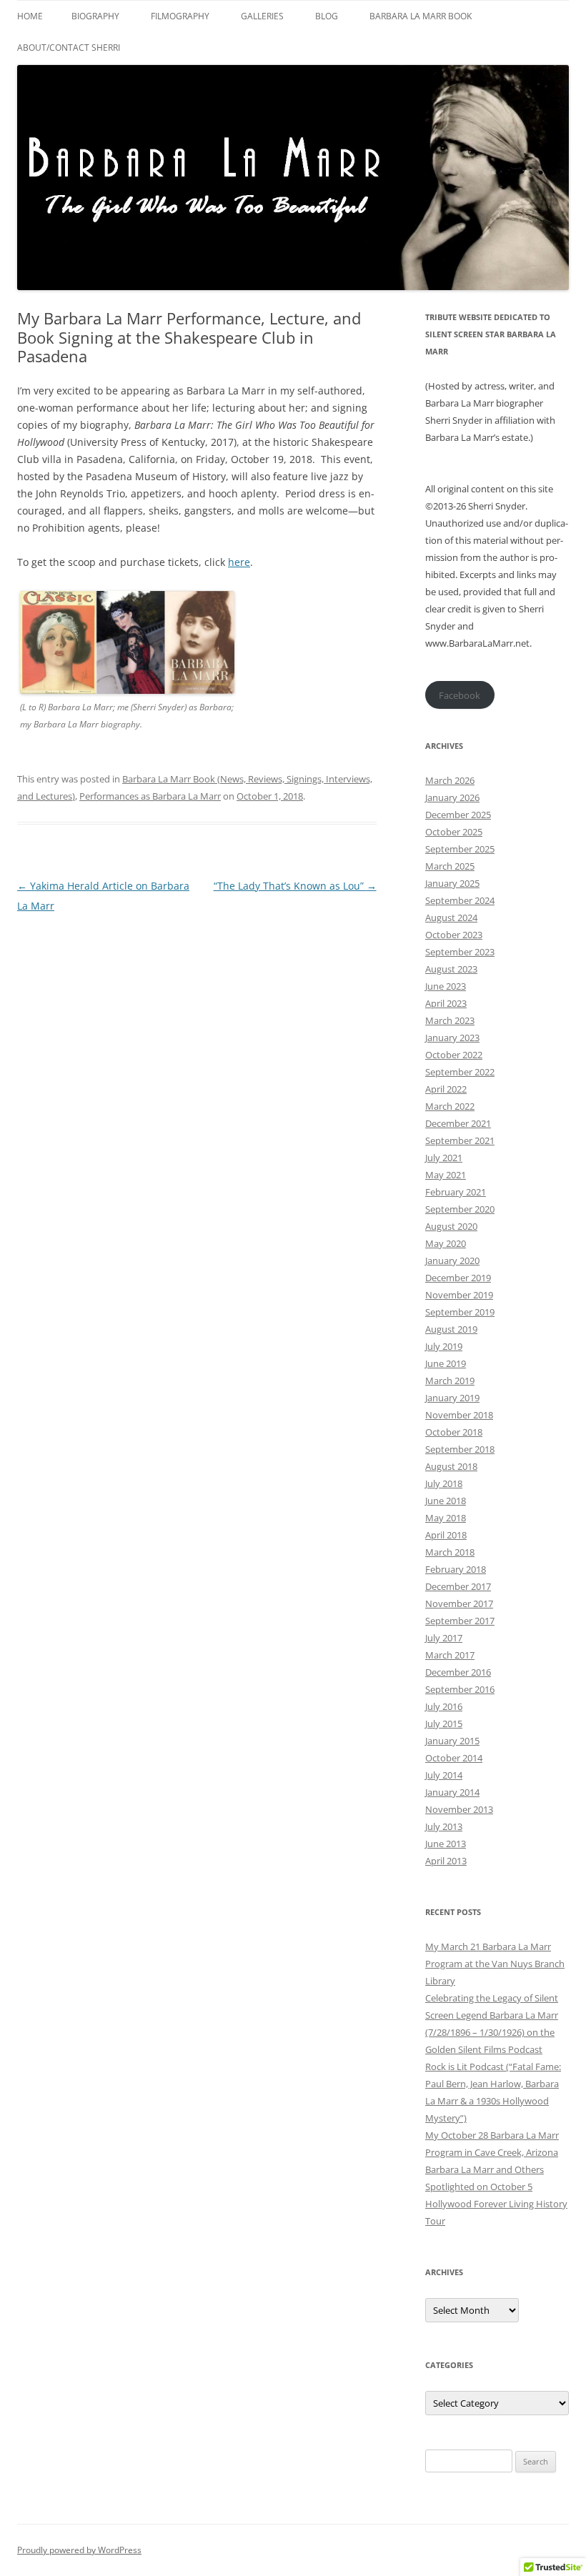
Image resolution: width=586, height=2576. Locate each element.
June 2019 (446, 1363)
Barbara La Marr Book (421, 16)
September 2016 (460, 1689)
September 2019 (460, 1312)
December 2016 (458, 1672)
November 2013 (459, 1809)
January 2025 (452, 883)
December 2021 (458, 1123)
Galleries (262, 16)
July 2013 (444, 1826)
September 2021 (460, 1140)
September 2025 (460, 849)
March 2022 (450, 1106)
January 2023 (452, 1038)
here (239, 562)
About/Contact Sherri (69, 48)
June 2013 (446, 1844)
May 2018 (446, 1518)
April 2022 (446, 1089)
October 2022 (454, 1055)
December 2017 (458, 1586)
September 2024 (460, 900)
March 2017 (450, 1655)
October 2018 (454, 1432)
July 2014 (444, 1775)
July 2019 (444, 1346)
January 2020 (452, 1260)
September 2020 (460, 1209)
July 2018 (444, 1483)
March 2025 (450, 866)
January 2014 (452, 1792)
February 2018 (456, 1569)
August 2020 (451, 1226)
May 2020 (446, 1243)
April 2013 (446, 1861)
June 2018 (446, 1501)
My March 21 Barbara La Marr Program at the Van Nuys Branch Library (495, 1964)
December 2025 (458, 815)
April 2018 (446, 1535)
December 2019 (458, 1278)
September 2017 (460, 1621)
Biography (95, 16)
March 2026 (450, 780)
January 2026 (452, 797)
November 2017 (459, 1603)
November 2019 (459, 1295)
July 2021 (444, 1158)
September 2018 (460, 1449)
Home (30, 16)
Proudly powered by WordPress (79, 2550)
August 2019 (451, 1329)
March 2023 (450, 1020)
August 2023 (451, 969)
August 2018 (451, 1466)
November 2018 (459, 1415)
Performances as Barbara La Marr (150, 796)
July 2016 (444, 1706)
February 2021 (456, 1192)
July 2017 (444, 1638)
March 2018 (450, 1552)
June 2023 (446, 986)
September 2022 (460, 1072)
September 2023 (460, 952)
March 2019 (450, 1381)
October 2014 (454, 1758)
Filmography (180, 16)
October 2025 (454, 832)
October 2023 (454, 935)
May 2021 (446, 1175)
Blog (327, 16)
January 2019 (452, 1398)
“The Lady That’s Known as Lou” (295, 886)
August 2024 (451, 917)
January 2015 (452, 1741)
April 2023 (446, 1003)
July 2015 (444, 1724)
